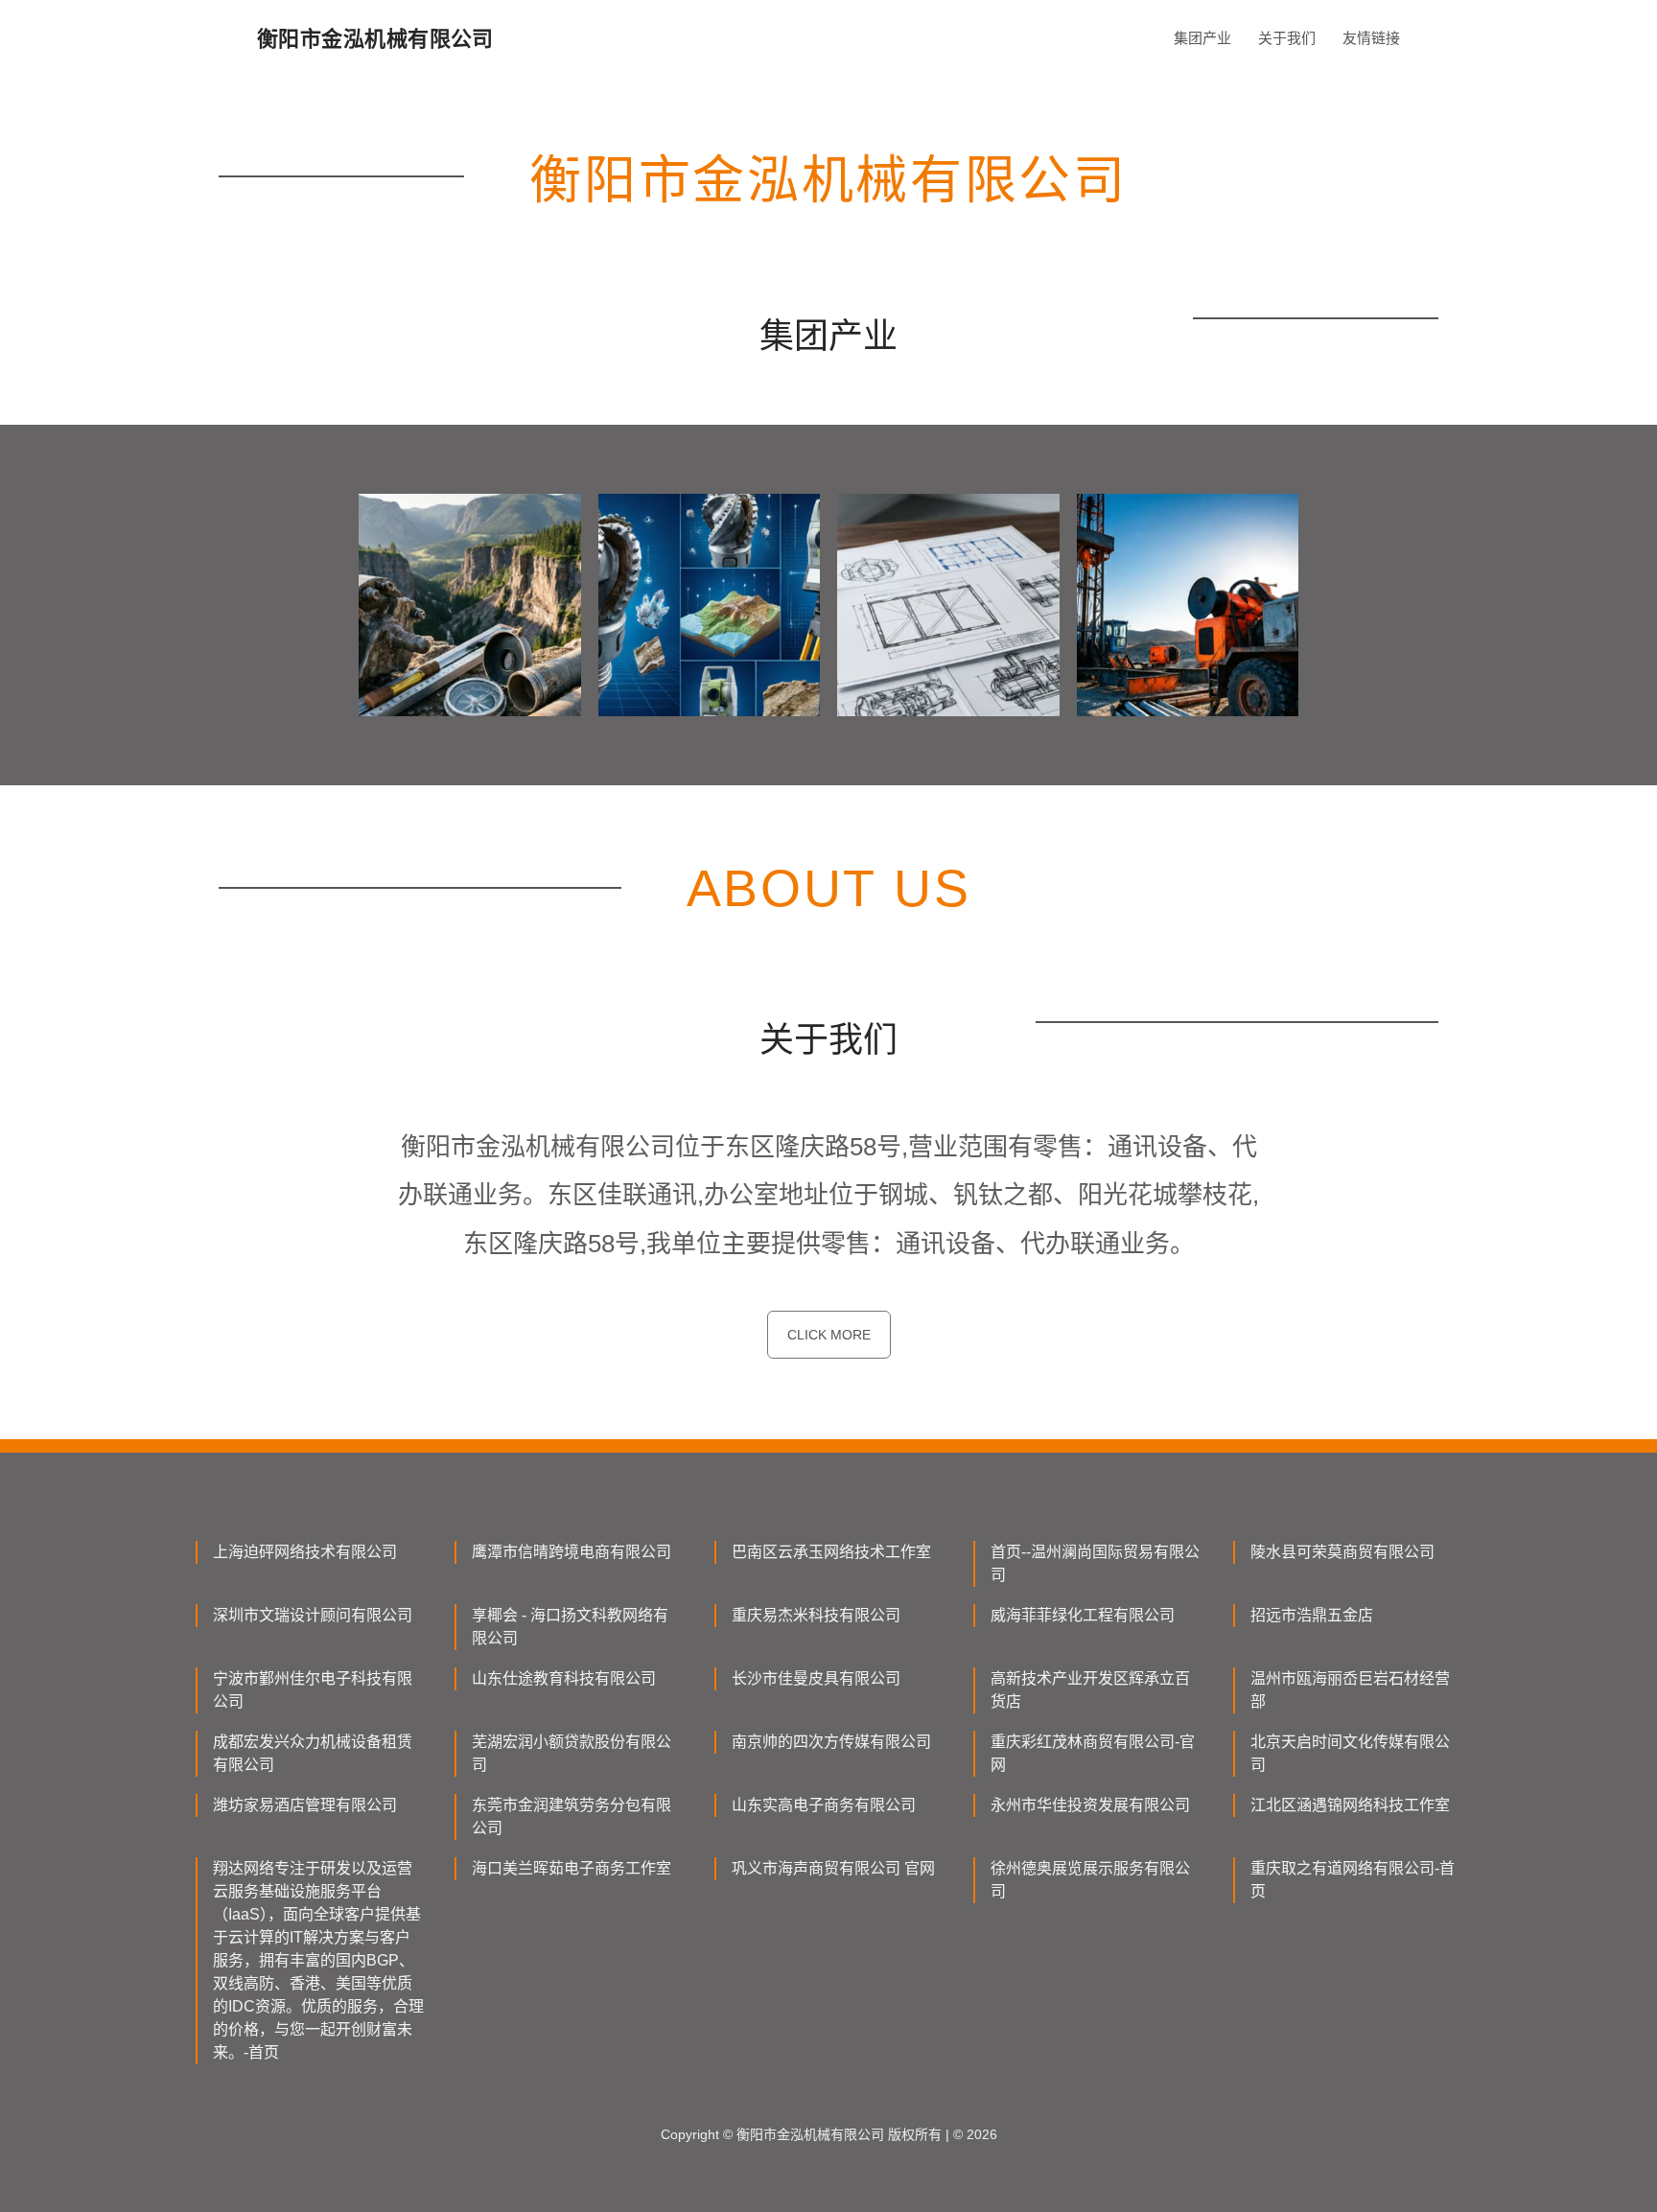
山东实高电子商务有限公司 (824, 1805)
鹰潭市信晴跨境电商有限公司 (572, 1552)
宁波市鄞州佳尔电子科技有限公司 (313, 1690)
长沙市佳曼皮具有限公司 (816, 1678)
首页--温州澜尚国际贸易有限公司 (1095, 1563)
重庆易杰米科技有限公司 (816, 1615)
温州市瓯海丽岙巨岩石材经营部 (1350, 1690)
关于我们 (1287, 38)
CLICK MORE (829, 1335)
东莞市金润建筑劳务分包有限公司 (572, 1816)
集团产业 (1202, 38)
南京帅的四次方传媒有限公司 (831, 1742)
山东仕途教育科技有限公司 (564, 1678)
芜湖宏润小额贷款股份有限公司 (572, 1753)
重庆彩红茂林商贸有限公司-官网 (1093, 1753)
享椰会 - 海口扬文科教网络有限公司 (570, 1627)
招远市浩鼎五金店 (1312, 1615)
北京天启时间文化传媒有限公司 (1350, 1753)
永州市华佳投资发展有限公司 (1090, 1805)
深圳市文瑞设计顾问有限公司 (313, 1615)
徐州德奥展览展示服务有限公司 (1090, 1880)
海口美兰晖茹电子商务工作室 (572, 1868)
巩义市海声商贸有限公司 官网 (833, 1868)
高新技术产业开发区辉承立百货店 (1090, 1690)
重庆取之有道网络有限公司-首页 (1353, 1880)
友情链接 (1371, 38)
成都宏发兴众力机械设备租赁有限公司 (313, 1753)
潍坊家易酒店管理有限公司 (305, 1805)
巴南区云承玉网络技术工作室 (831, 1552)
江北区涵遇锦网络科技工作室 (1350, 1805)
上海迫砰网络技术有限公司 (305, 1552)
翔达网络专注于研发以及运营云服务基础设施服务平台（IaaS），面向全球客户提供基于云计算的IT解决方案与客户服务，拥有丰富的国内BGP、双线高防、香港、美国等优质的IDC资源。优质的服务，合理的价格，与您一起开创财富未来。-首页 (318, 1960)
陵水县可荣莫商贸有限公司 (1342, 1552)
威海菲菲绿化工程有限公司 (1083, 1615)
